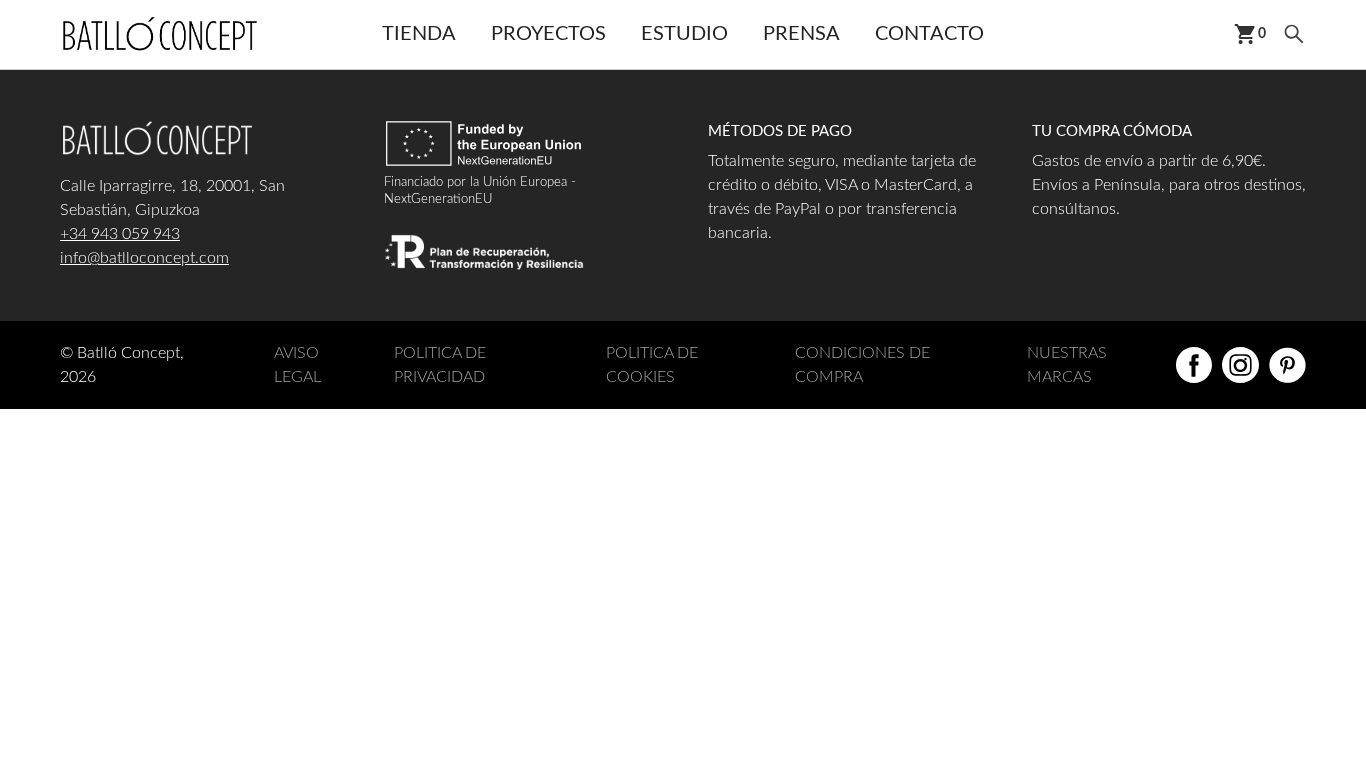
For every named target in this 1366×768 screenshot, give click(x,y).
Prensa (801, 34)
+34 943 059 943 (120, 234)
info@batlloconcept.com (144, 258)
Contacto (929, 34)
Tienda (419, 34)
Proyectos (548, 34)
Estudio (684, 34)
